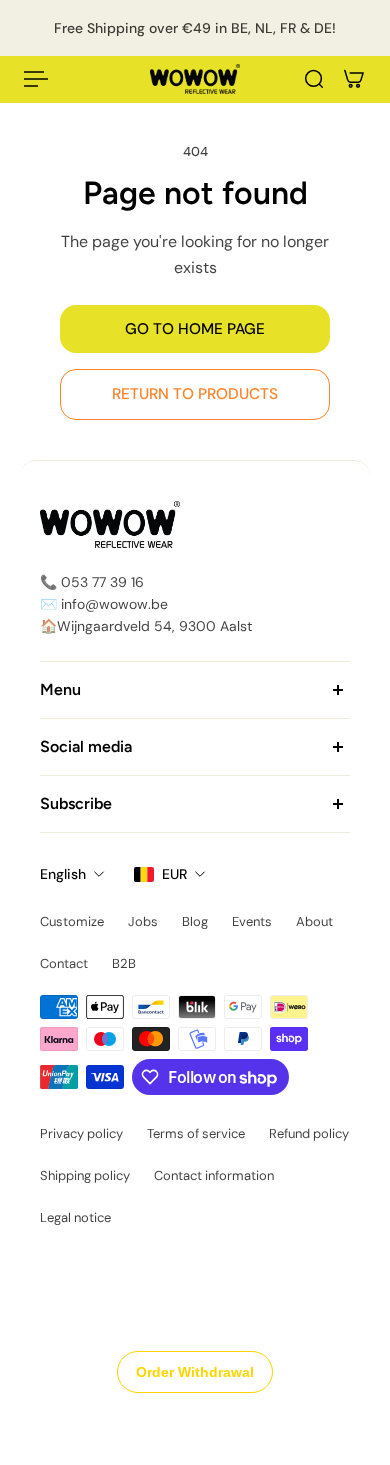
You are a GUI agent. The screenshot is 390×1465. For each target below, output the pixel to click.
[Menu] (36, 79)
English (63, 874)
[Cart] (354, 79)
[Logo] (195, 79)
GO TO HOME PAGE (195, 329)
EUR (174, 874)
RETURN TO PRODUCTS (195, 394)
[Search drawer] (314, 79)
